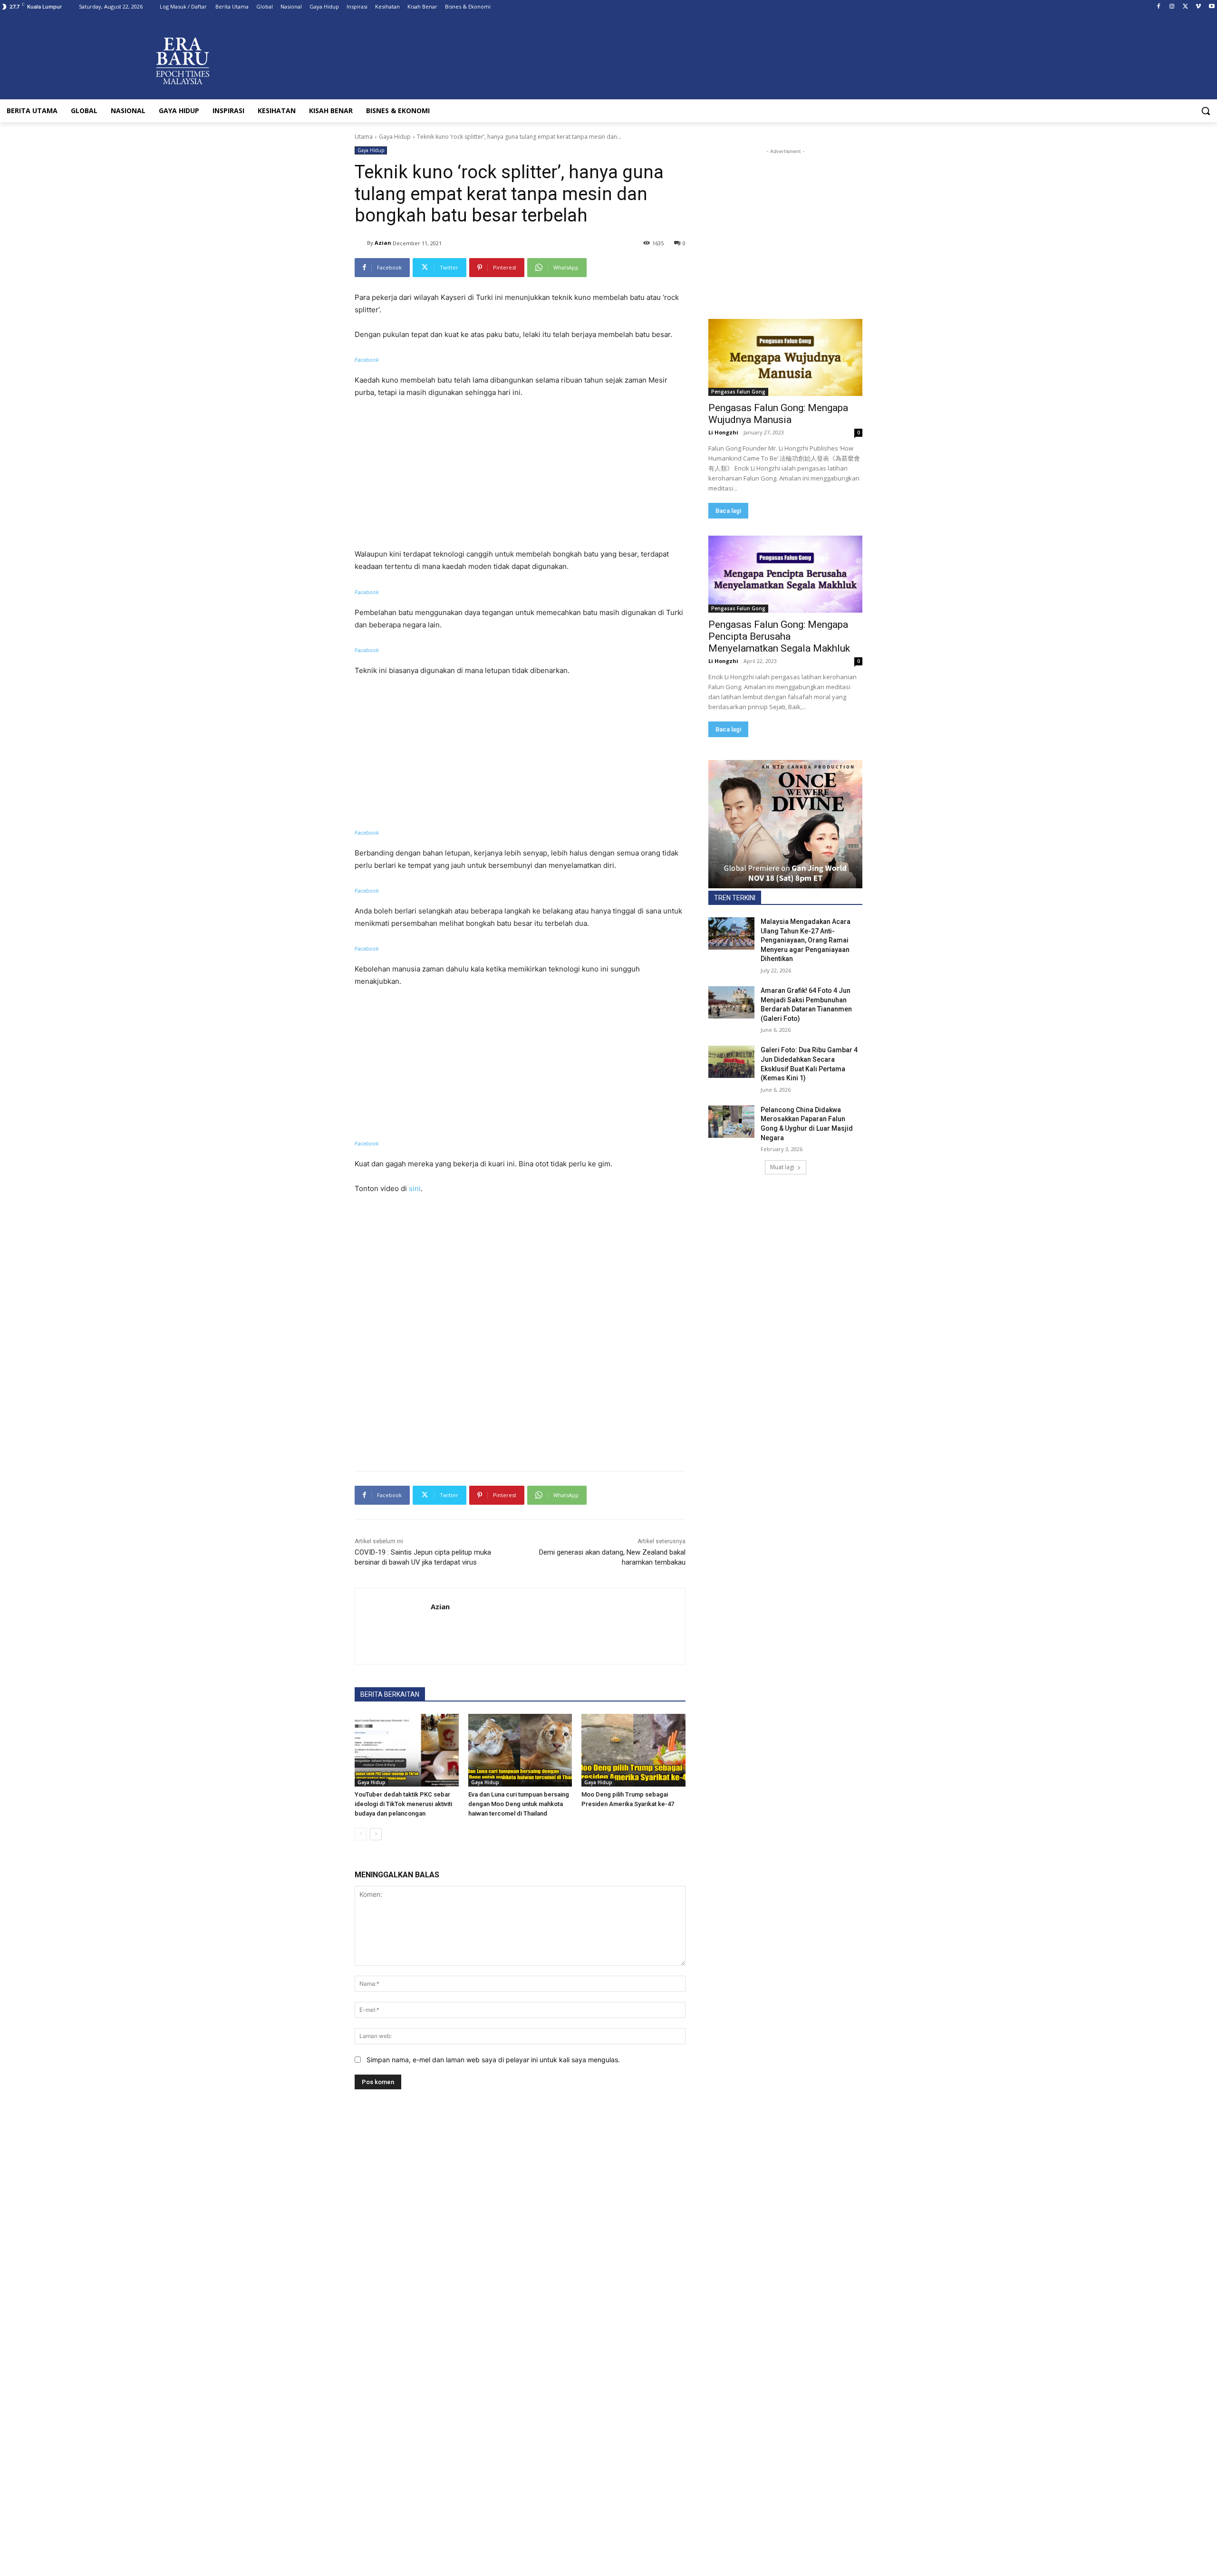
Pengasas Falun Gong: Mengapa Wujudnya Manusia (778, 414)
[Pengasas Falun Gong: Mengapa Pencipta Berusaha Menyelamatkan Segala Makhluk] (785, 574)
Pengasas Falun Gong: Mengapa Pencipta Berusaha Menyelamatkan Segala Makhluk (779, 636)
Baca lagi (728, 511)
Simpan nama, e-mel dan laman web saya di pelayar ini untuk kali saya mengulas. (493, 2060)
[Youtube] (1212, 7)
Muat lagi (782, 1167)
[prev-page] (361, 1834)
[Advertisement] (520, 478)
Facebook (367, 360)
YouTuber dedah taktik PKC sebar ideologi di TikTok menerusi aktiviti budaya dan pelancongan (403, 1804)
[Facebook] (1159, 7)
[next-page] (376, 1834)
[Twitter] (1185, 7)
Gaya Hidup (395, 137)
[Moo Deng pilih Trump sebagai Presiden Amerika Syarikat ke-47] (633, 1750)
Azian (383, 243)
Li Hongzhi (723, 432)
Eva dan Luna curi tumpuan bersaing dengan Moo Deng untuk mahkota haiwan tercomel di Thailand (519, 1804)
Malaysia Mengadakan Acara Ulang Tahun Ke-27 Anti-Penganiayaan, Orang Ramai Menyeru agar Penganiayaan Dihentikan (806, 940)
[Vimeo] (1198, 7)
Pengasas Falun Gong (738, 392)
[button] (1206, 111)
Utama (364, 137)
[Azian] (361, 243)
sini (415, 1188)
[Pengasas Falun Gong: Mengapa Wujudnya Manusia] (785, 357)
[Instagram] (1172, 7)
